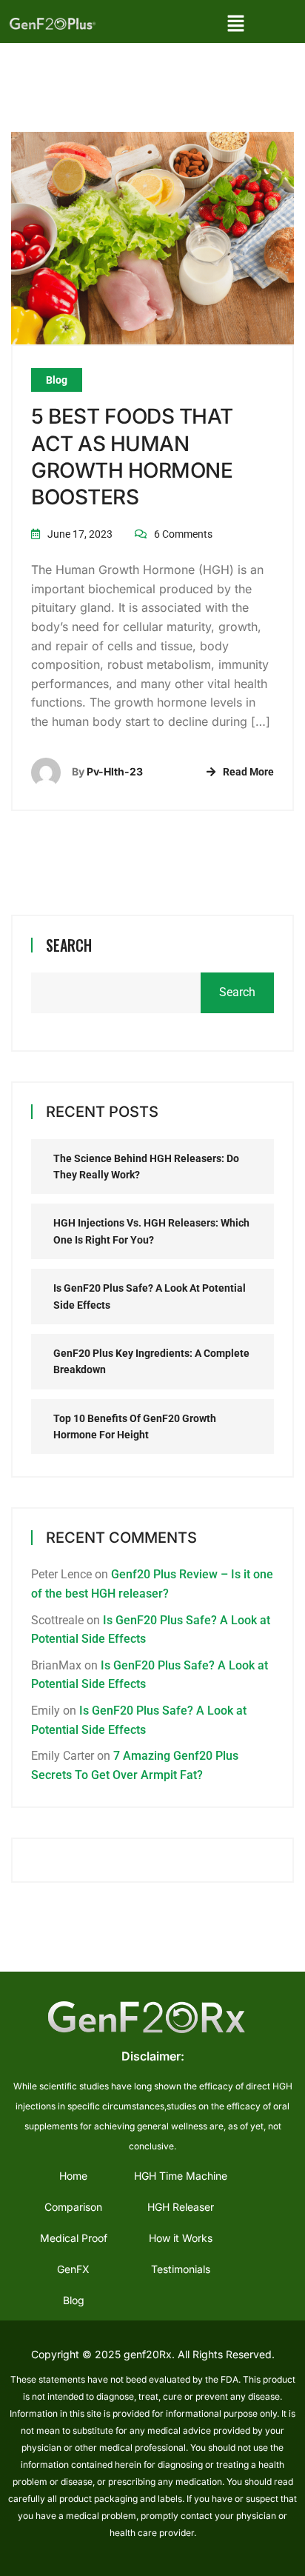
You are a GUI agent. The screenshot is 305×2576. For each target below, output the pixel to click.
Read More (248, 772)
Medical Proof (74, 2238)
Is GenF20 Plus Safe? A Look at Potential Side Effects (150, 1296)
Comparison (73, 2207)
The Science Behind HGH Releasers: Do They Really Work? (146, 1167)
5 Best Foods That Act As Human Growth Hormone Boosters (132, 457)
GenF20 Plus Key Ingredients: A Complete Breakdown (151, 1361)
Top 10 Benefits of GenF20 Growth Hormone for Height (135, 1427)
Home (73, 2176)
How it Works (181, 2238)
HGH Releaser (181, 2207)
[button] (236, 23)
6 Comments (183, 534)
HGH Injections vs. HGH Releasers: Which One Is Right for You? (151, 1231)
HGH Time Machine (181, 2176)
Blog (57, 380)
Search (69, 945)
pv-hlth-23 (115, 771)
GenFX (73, 2269)
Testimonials (181, 2269)
